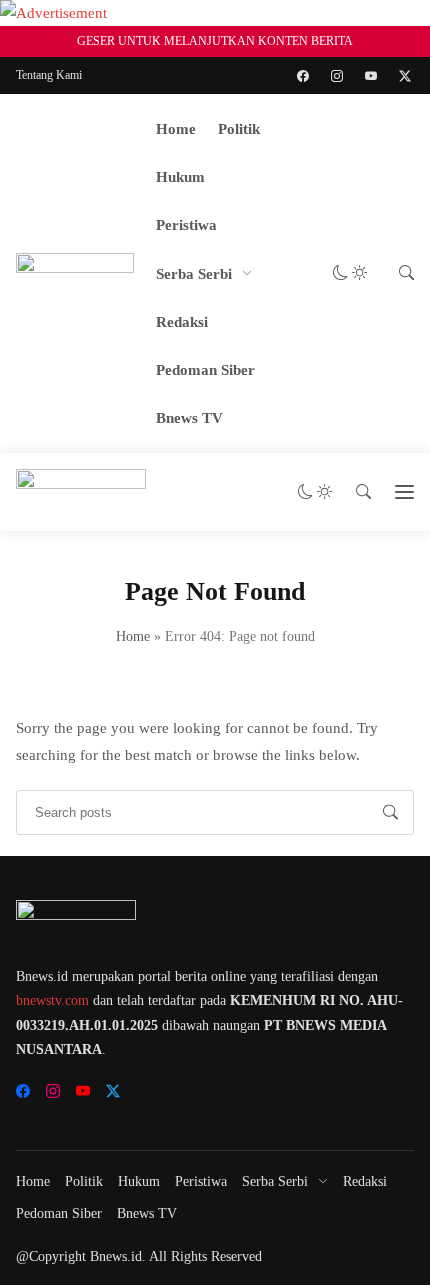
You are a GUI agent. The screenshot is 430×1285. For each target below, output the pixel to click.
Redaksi (182, 322)
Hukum (180, 177)
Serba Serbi (194, 274)
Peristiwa (186, 225)
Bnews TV (189, 418)
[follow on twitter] (405, 76)
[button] (350, 274)
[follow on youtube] (371, 76)
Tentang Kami (49, 75)
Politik (239, 129)
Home (176, 129)
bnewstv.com (52, 1000)
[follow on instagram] (337, 76)
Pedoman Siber (205, 370)
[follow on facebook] (303, 76)
